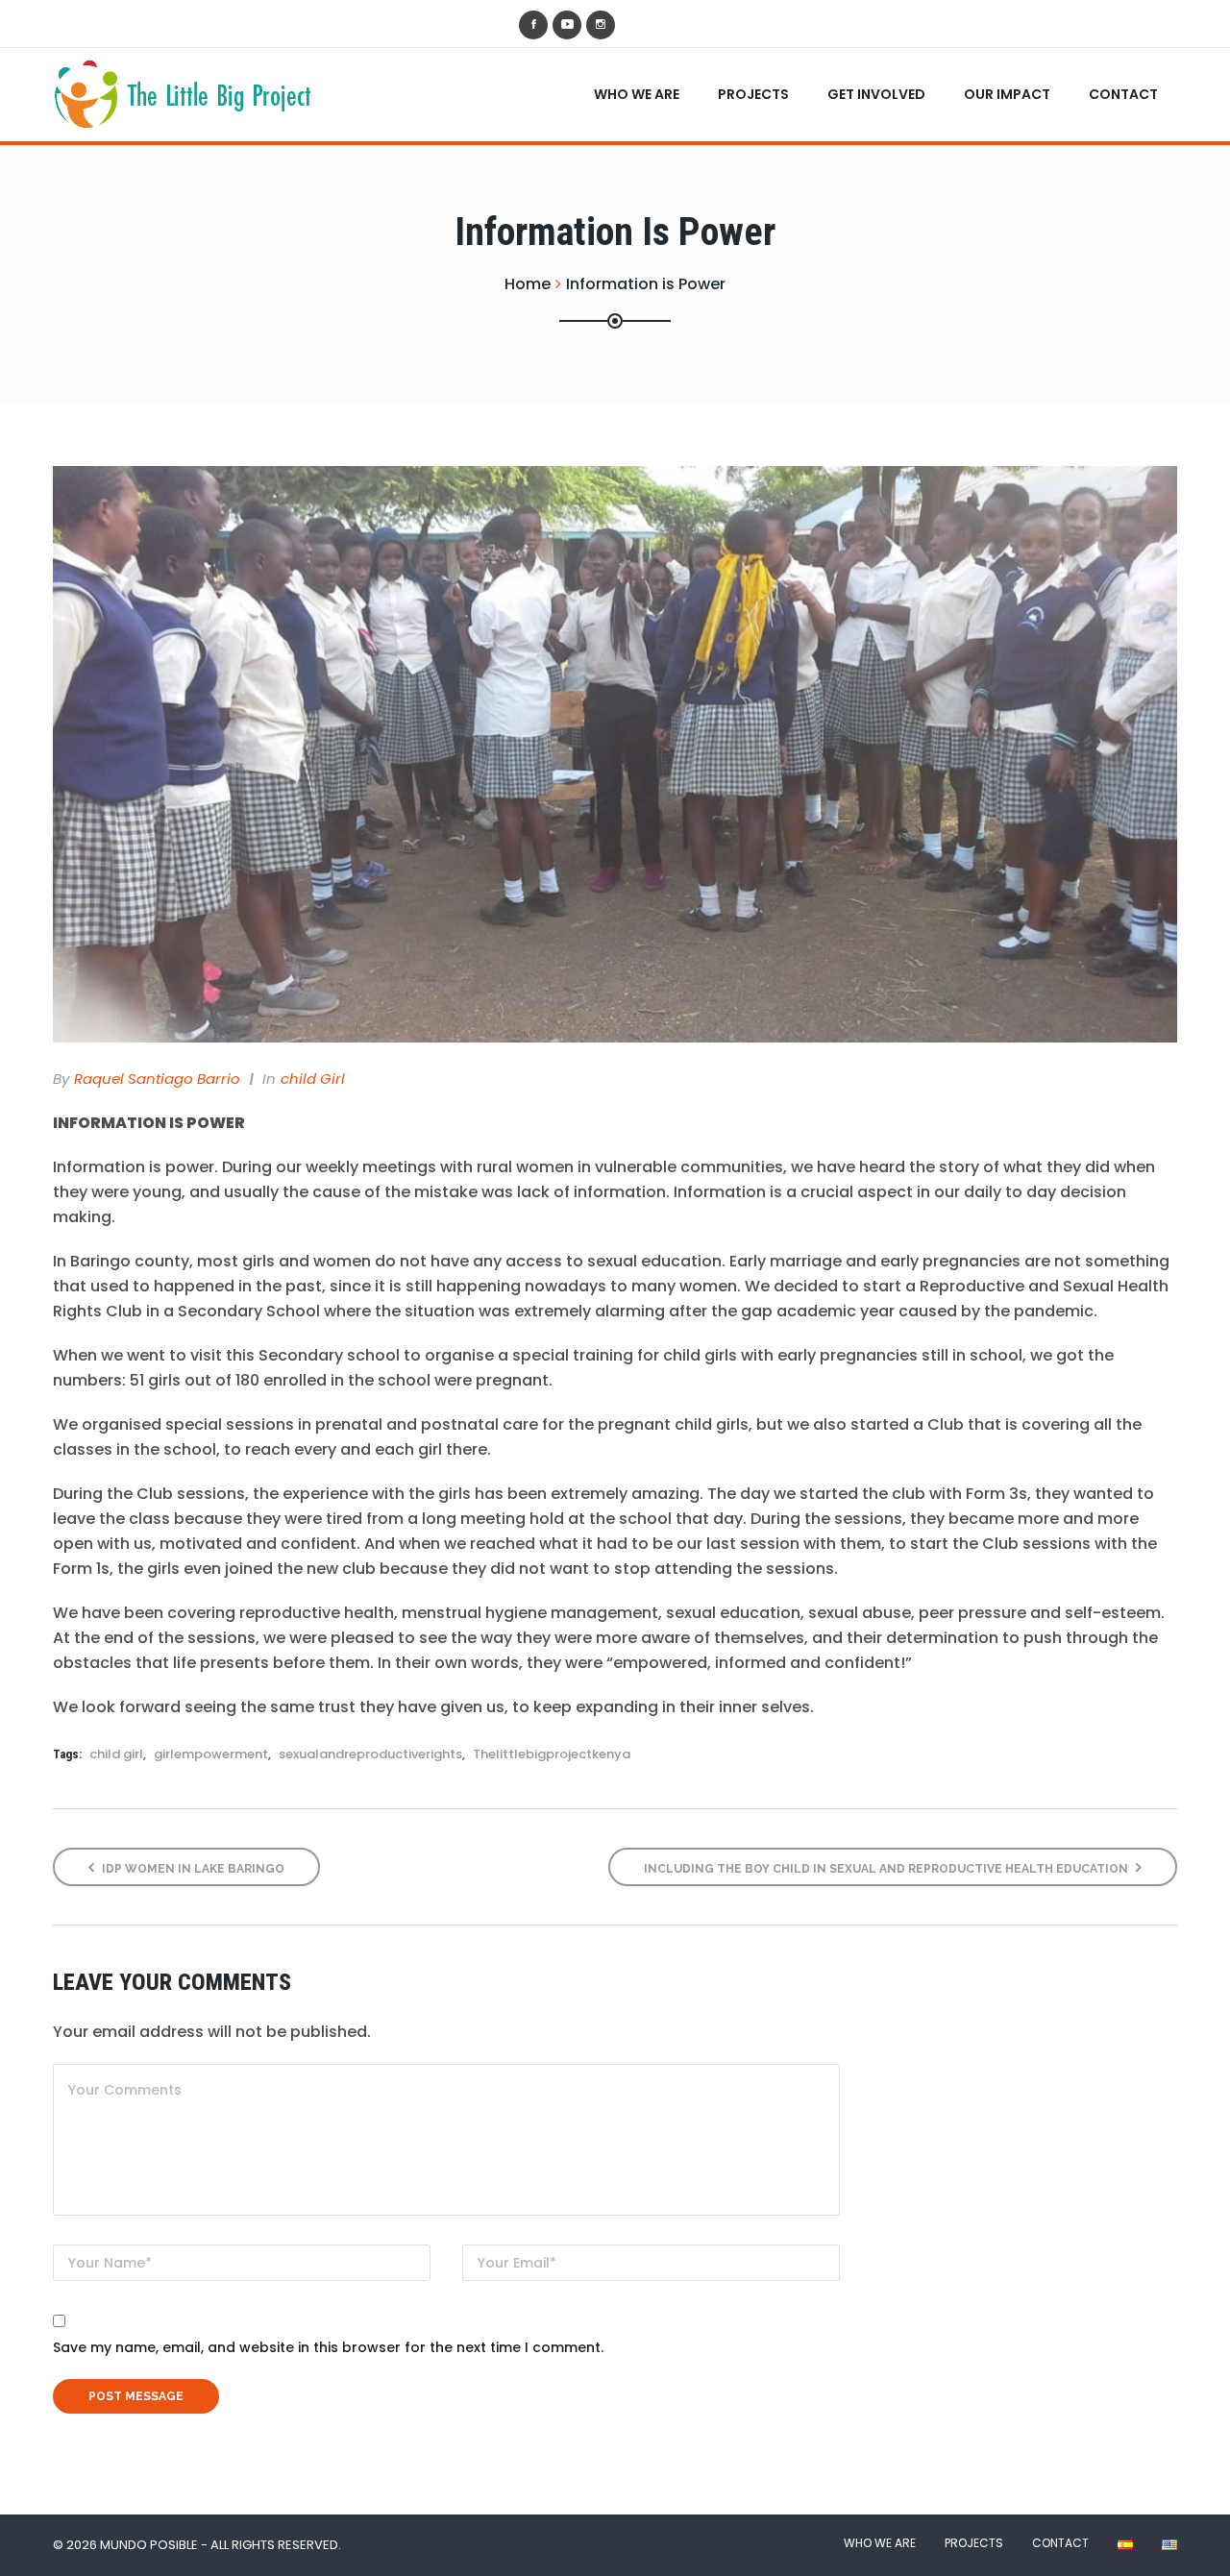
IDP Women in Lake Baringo (192, 1869)
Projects (753, 94)
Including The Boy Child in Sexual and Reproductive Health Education (887, 1869)
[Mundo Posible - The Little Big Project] (187, 93)
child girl (313, 1079)
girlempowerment (211, 1754)
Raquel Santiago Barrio (157, 1079)
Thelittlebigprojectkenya (552, 1754)
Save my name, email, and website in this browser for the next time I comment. (328, 2347)
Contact (1123, 94)
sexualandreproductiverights (370, 1754)
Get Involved (876, 94)
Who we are (637, 94)
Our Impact (1007, 94)
